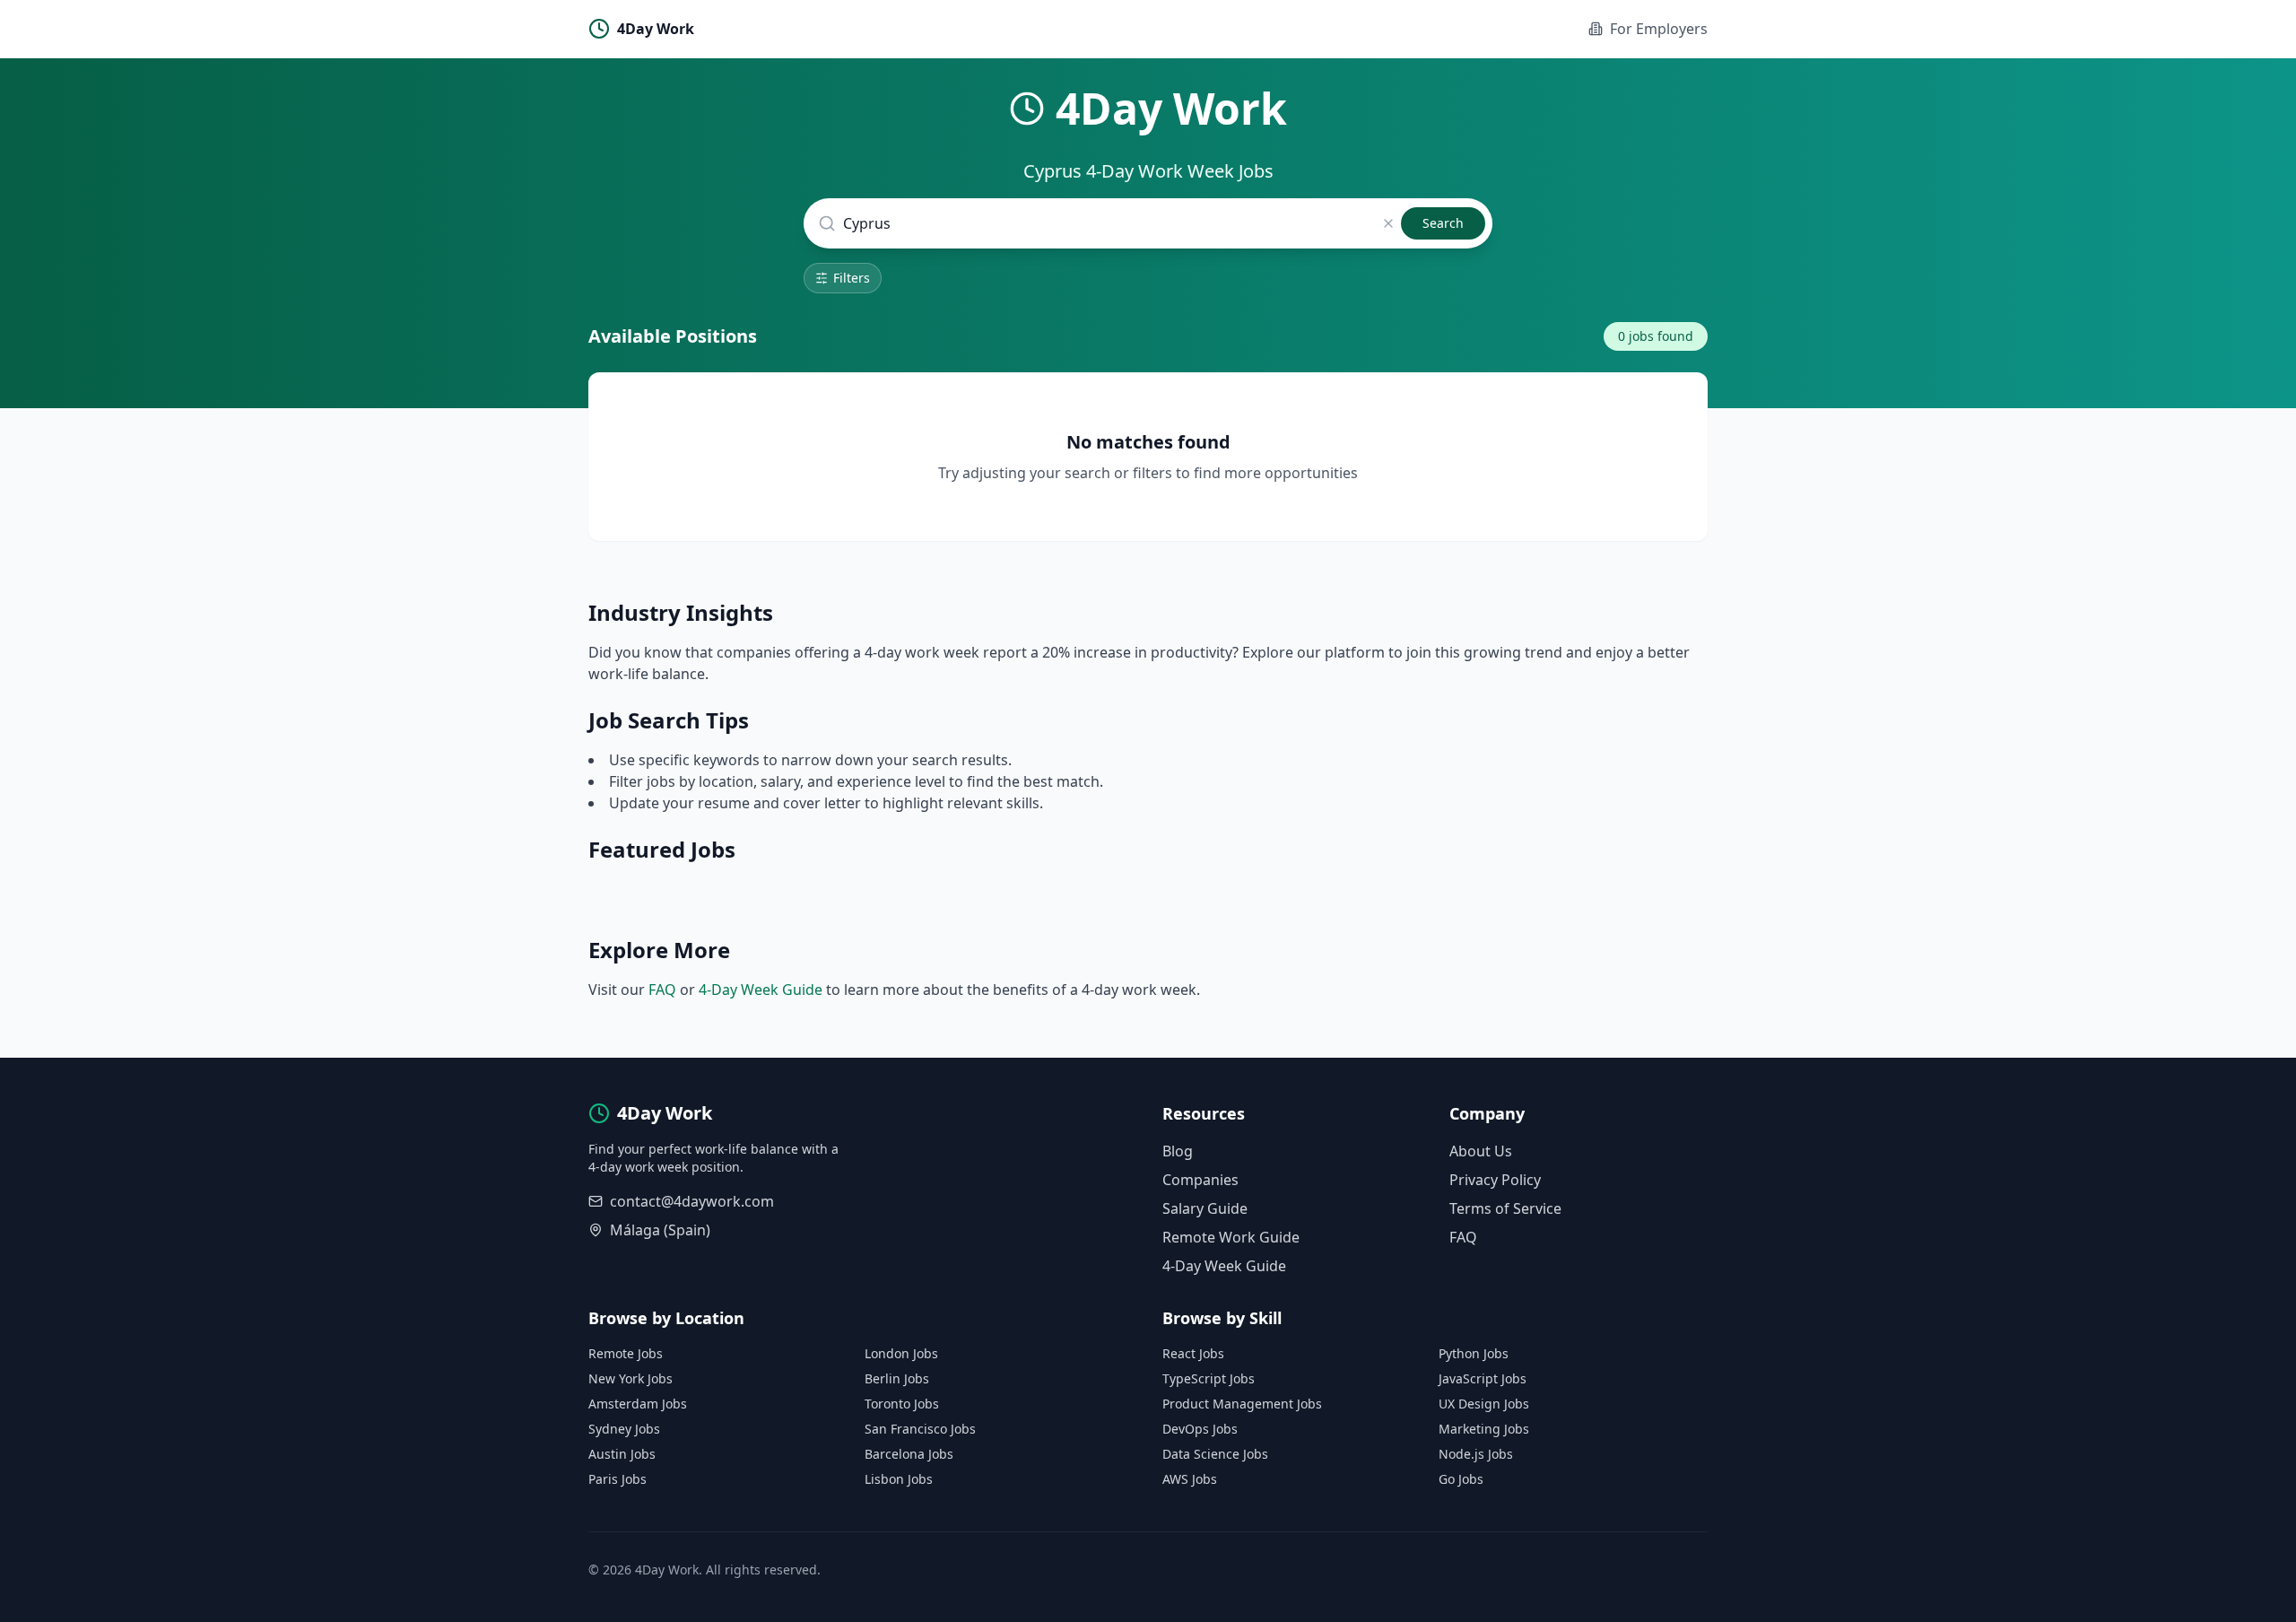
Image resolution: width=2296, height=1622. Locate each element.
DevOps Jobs (1200, 1429)
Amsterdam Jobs (638, 1404)
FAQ (662, 990)
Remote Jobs (626, 1353)
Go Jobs (1461, 1479)
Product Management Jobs (1242, 1404)
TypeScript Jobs (1209, 1378)
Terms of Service (1505, 1208)
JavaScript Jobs (1483, 1378)
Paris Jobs (617, 1479)
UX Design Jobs (1484, 1404)
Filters (852, 278)
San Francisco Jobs (920, 1429)
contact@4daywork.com (692, 1201)
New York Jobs (631, 1378)
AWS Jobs (1190, 1479)
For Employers (1659, 29)
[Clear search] (1388, 223)
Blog (1178, 1151)
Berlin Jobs (897, 1378)
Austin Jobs (622, 1454)
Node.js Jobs (1476, 1454)
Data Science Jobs (1215, 1454)
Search (1443, 223)
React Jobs (1193, 1353)
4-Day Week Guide (761, 990)
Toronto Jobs (902, 1404)
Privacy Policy (1495, 1180)
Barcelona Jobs (909, 1454)
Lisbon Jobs (899, 1479)
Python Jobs (1474, 1353)
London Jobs (901, 1353)
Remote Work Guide (1231, 1237)
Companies (1200, 1180)
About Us (1481, 1151)
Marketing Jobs (1484, 1429)
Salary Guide (1205, 1208)
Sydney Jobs (624, 1429)
